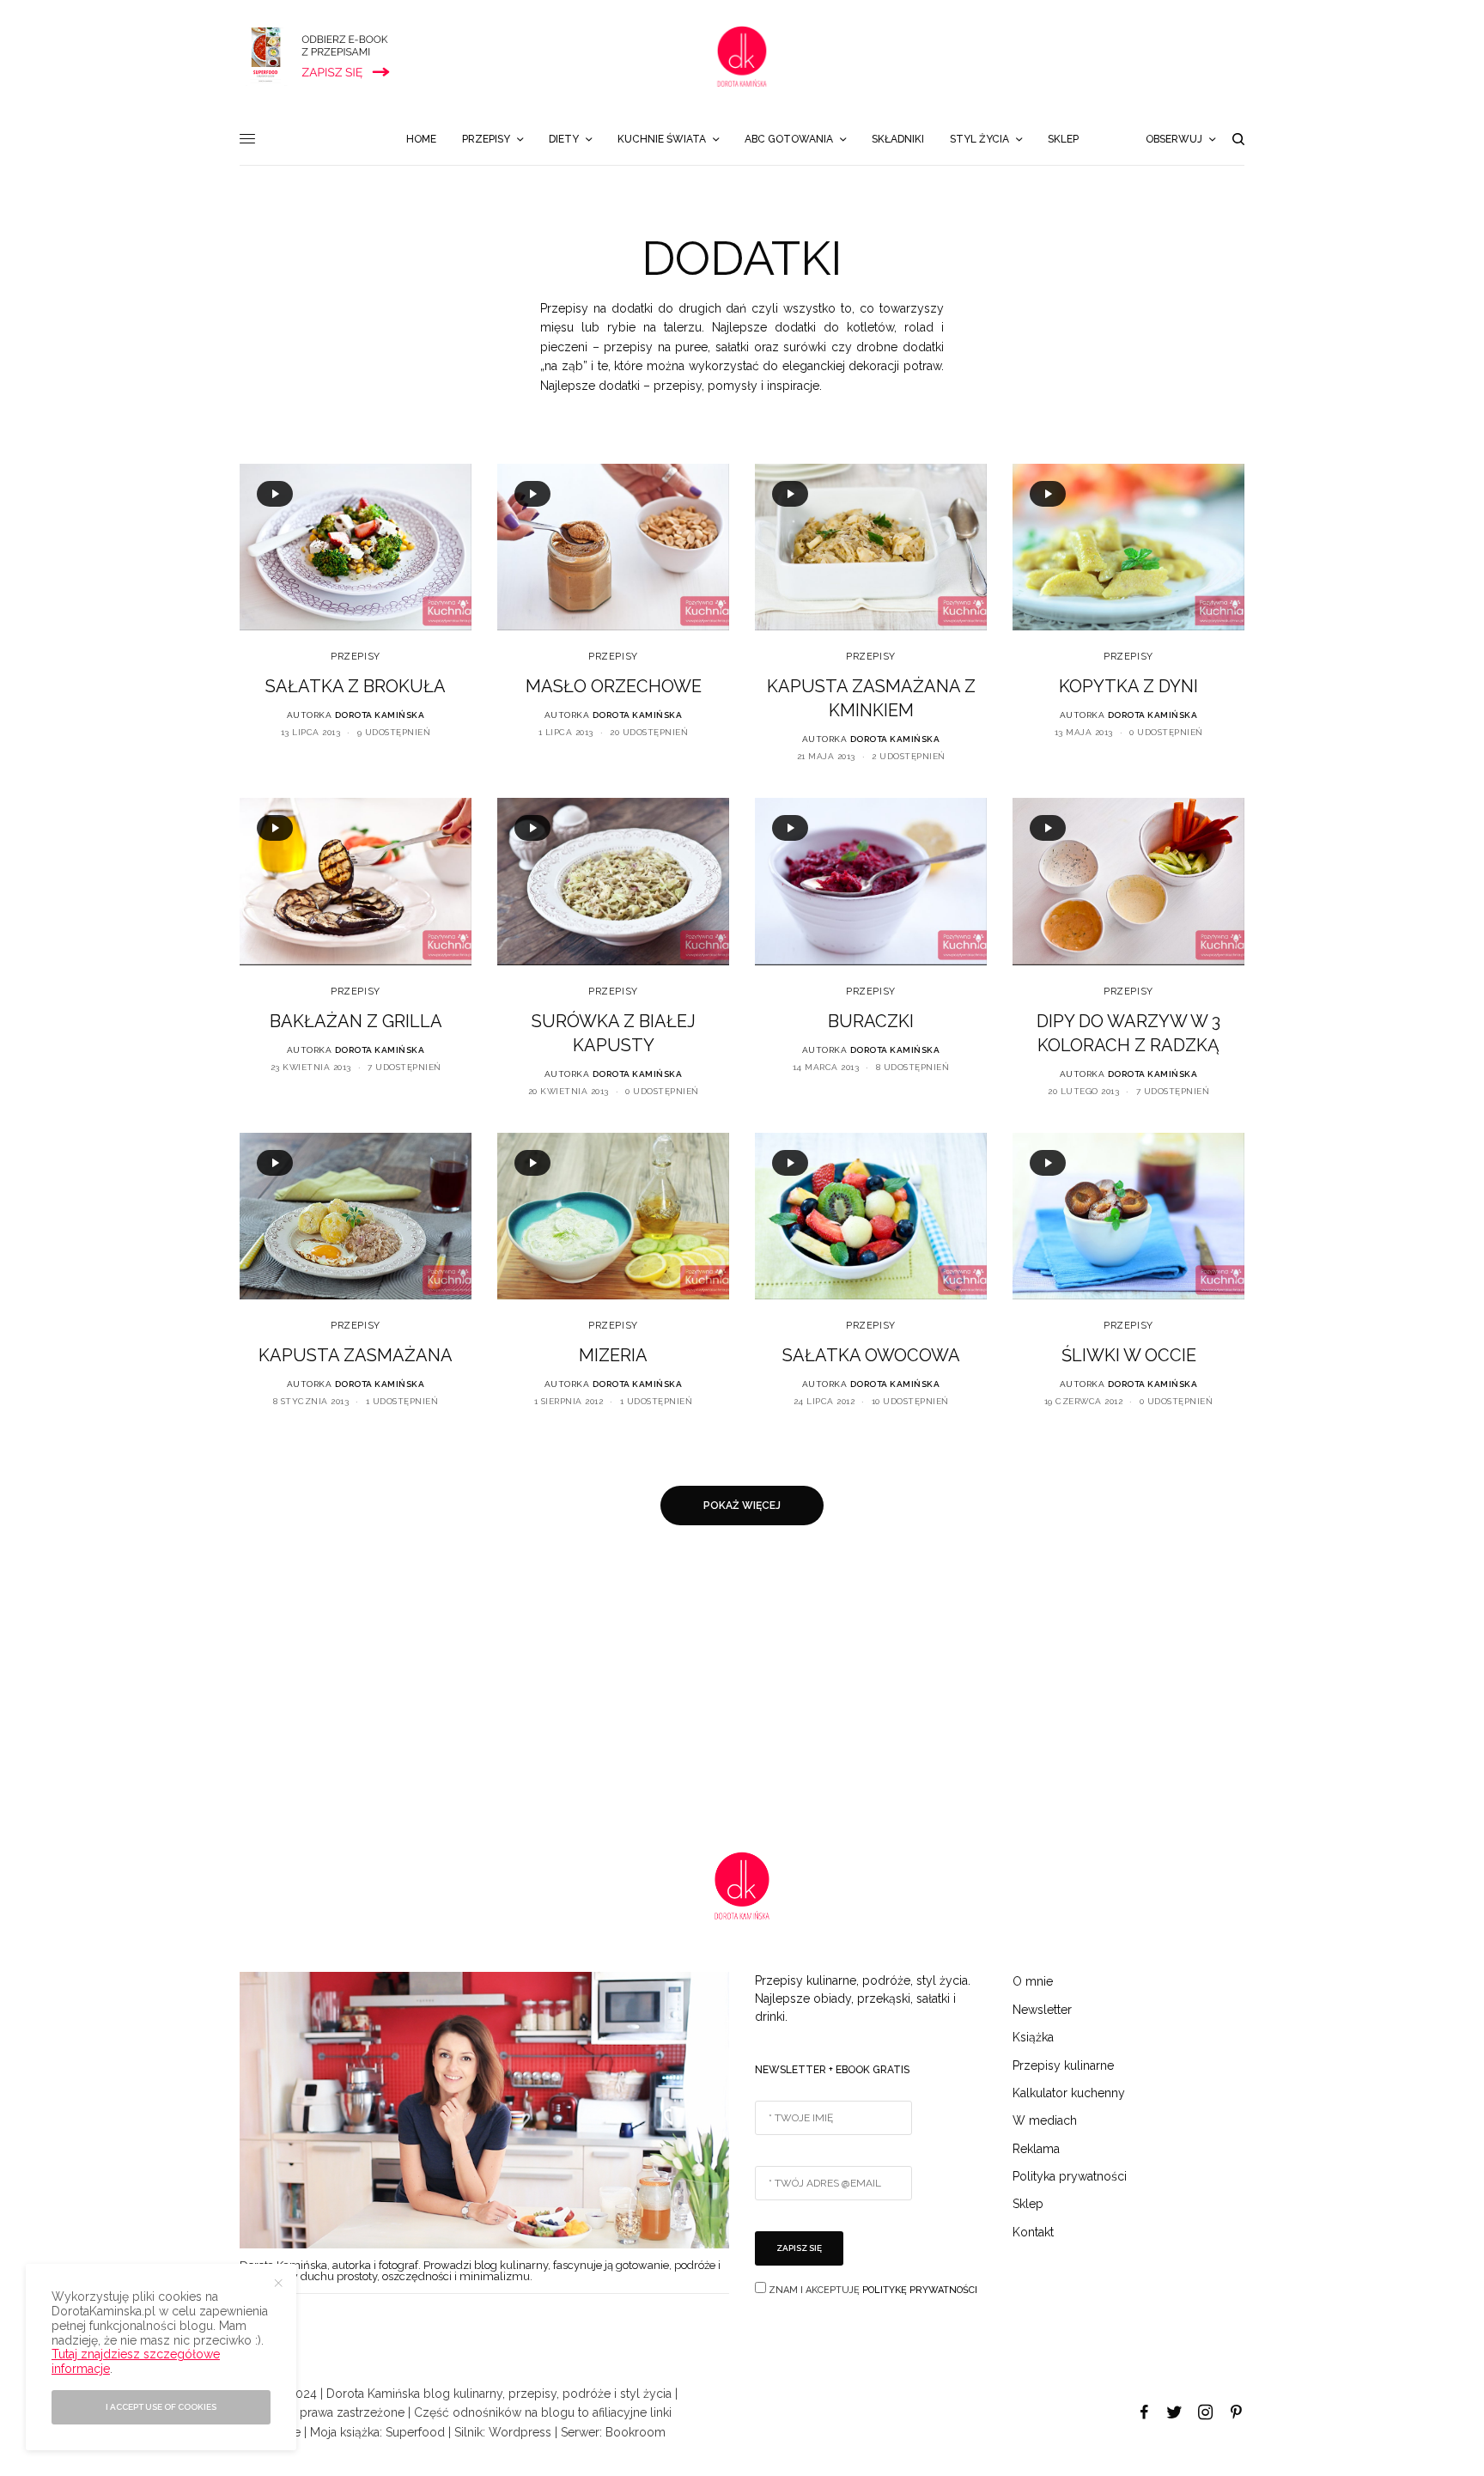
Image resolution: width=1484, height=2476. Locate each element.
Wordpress (520, 2432)
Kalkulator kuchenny (1069, 2093)
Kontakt (1033, 2232)
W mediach (1045, 2120)
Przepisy (355, 657)
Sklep (1028, 2204)
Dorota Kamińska (380, 715)
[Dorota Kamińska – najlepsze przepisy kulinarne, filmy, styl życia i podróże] (742, 57)
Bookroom (636, 2432)
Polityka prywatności (1070, 2176)
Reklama (1036, 2149)
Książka (1033, 2037)
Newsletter (1042, 2010)
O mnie (1033, 1981)
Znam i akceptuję (872, 2290)
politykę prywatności (920, 2290)
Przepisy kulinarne (1063, 2065)
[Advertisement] (515, 1688)
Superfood (415, 2432)
